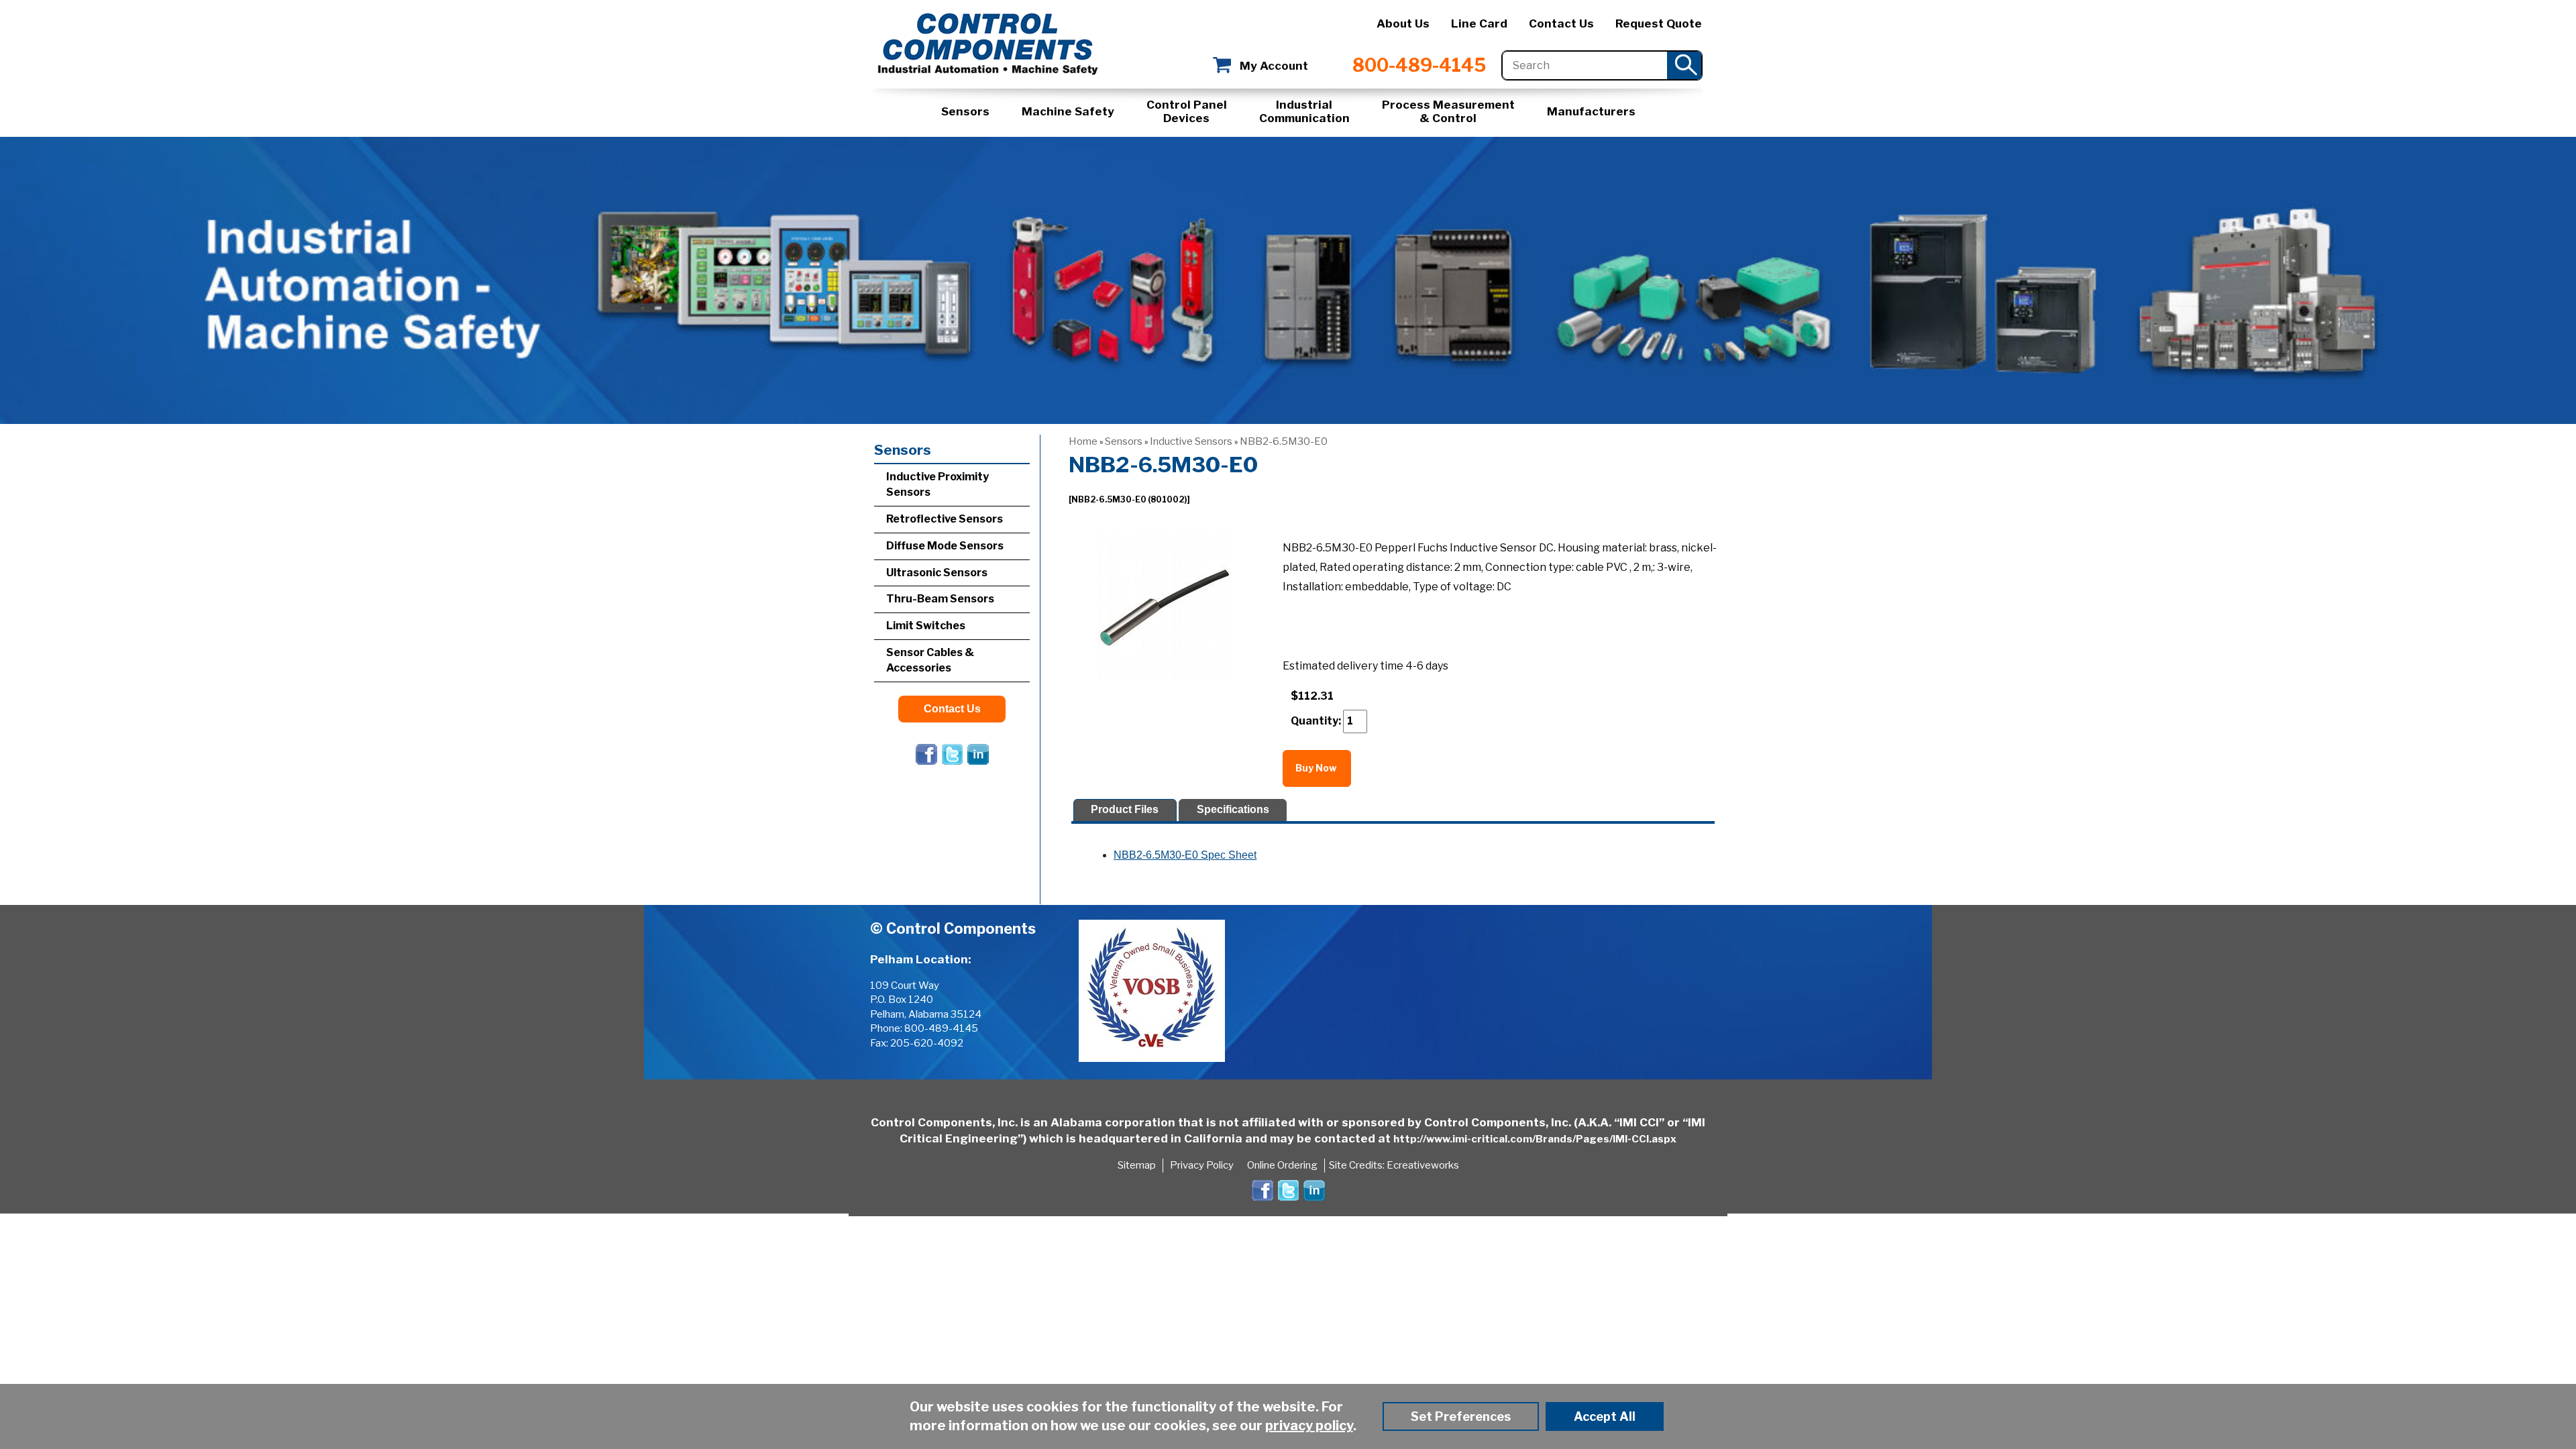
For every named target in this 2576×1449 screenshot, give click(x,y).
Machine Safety (1068, 111)
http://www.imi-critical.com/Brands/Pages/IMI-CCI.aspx (1535, 1139)
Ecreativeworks (1423, 1165)
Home (1083, 441)
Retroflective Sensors (945, 519)
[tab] (1125, 810)
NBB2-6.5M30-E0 (1284, 441)
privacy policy (1309, 1426)
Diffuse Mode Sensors (945, 546)
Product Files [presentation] (1125, 809)
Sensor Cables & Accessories (930, 660)
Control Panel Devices (1187, 111)
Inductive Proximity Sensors (937, 484)
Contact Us (1561, 23)
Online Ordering (1282, 1165)
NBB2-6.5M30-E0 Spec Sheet (1185, 855)
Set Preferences (1461, 1416)
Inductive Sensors (1191, 441)
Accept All (1605, 1416)
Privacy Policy (1202, 1165)
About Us (1403, 23)
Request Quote (1659, 23)
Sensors (965, 111)
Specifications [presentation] (1233, 809)
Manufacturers (1591, 111)
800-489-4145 (1419, 65)
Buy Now (1317, 768)
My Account (1274, 66)
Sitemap (1137, 1165)
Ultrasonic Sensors (937, 573)
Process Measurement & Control (1448, 111)
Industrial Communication (1304, 111)
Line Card (1479, 23)
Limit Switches (926, 626)
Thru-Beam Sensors (940, 599)
